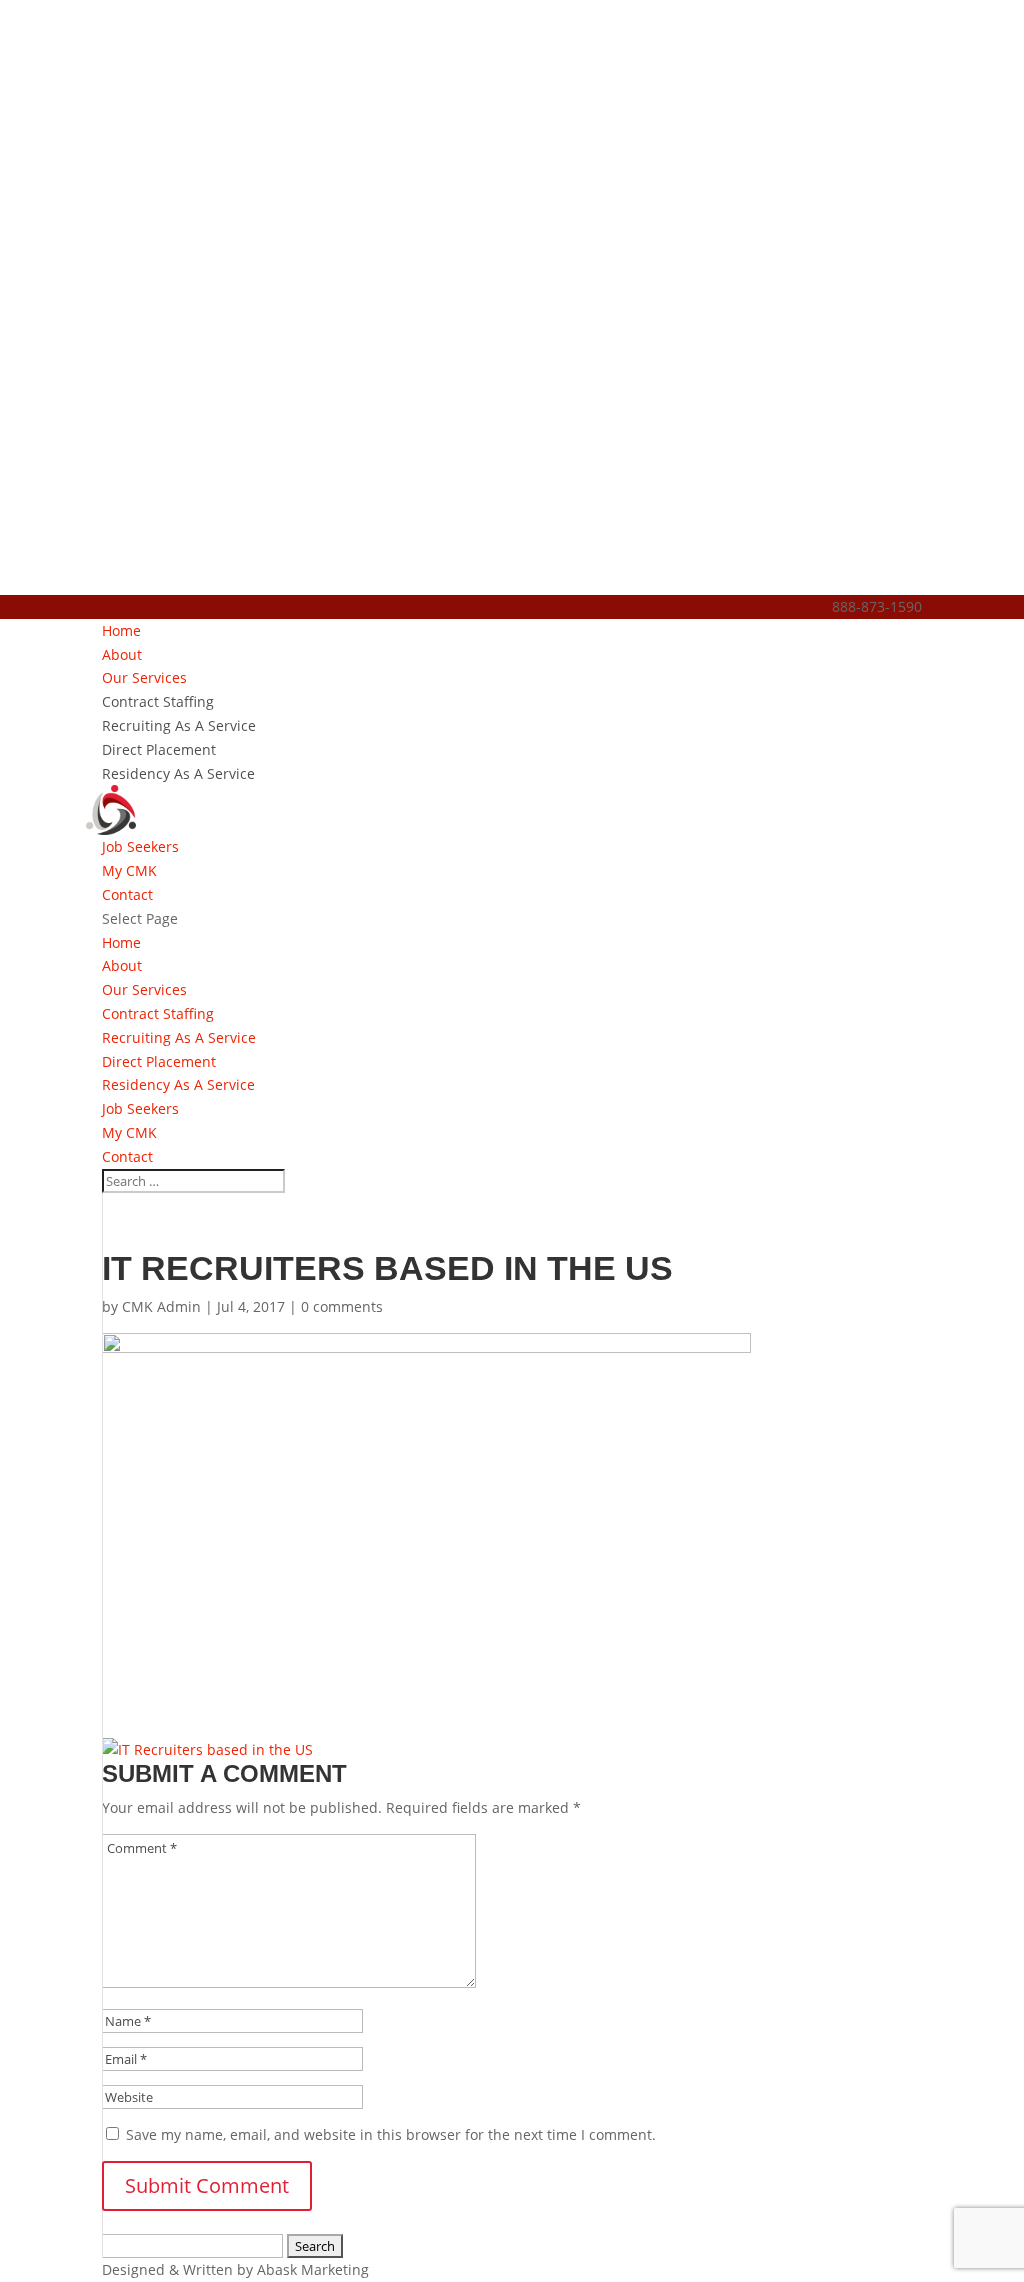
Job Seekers (140, 846)
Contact (127, 894)
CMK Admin (161, 1306)
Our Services (144, 677)
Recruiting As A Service (179, 725)
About (122, 654)
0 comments (342, 1306)
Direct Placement (159, 749)
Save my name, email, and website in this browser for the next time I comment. (391, 2134)
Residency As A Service (178, 773)
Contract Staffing (158, 701)
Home (121, 630)
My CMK (129, 870)
